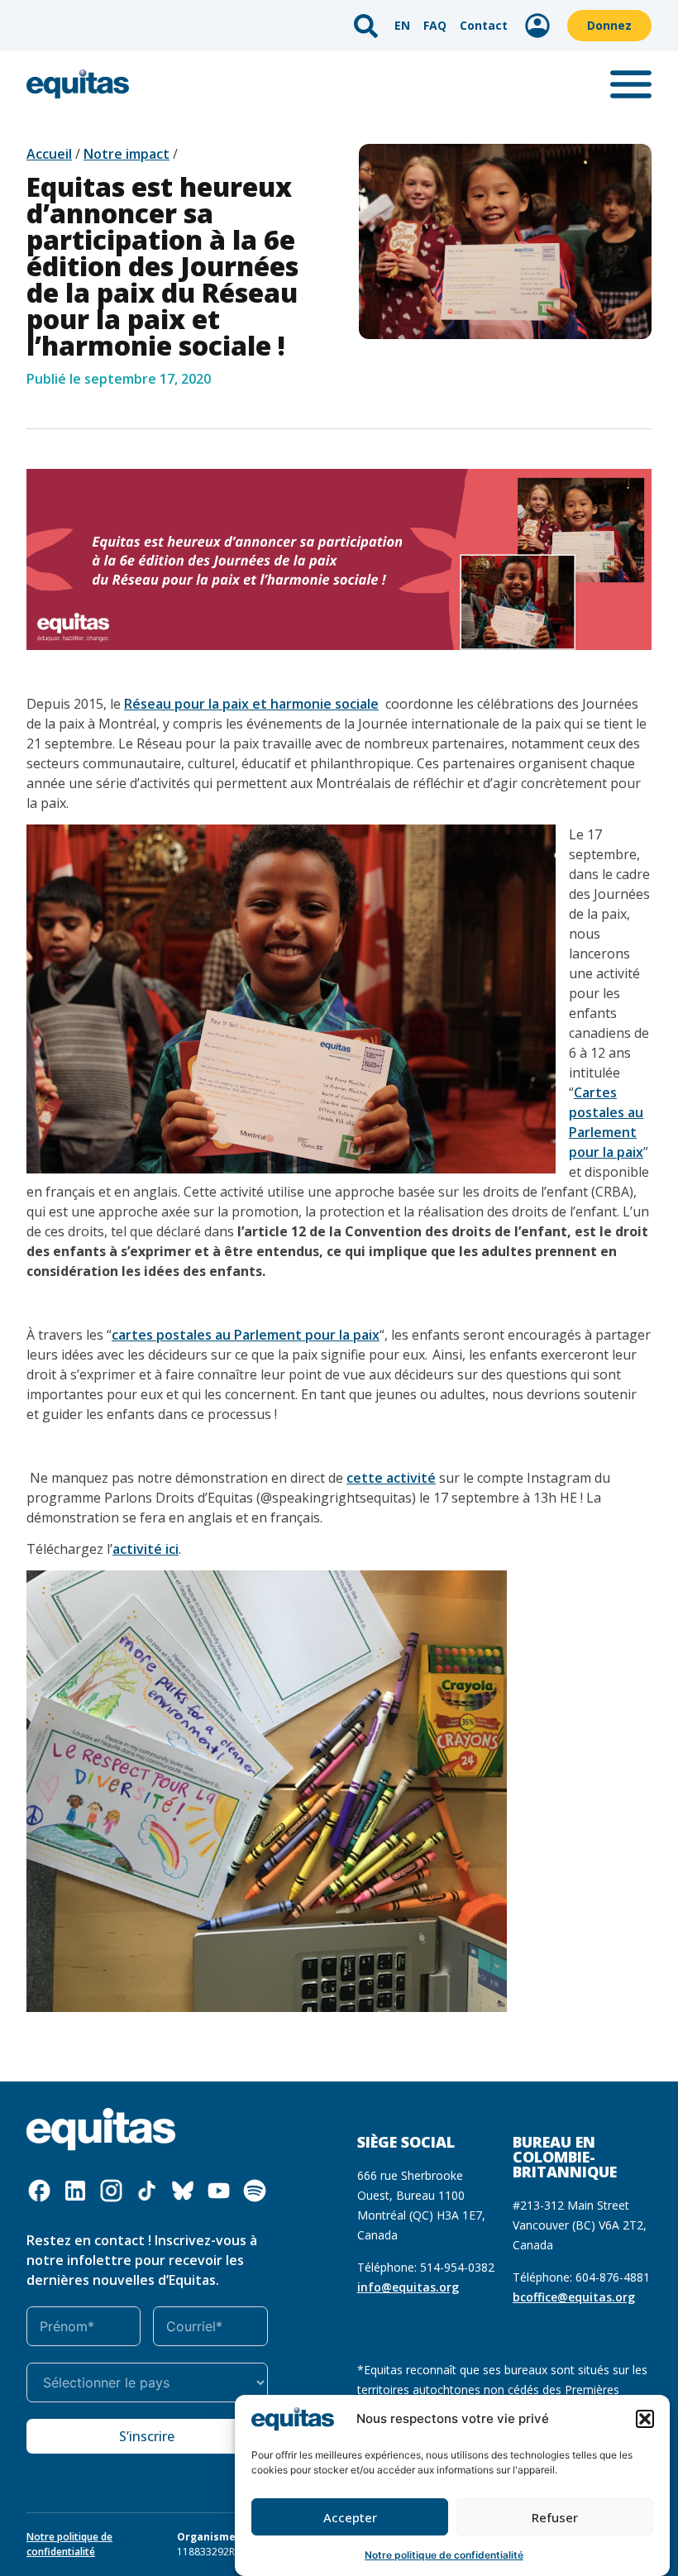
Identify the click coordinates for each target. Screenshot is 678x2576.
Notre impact (127, 154)
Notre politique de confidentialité (444, 2555)
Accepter (350, 2517)
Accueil (49, 154)
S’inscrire (147, 2436)
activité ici (146, 1549)
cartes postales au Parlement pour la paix (246, 1335)
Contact (484, 25)
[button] (645, 2419)
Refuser (555, 2517)
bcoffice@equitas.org (574, 2297)
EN (402, 25)
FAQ (435, 25)
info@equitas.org (408, 2287)
